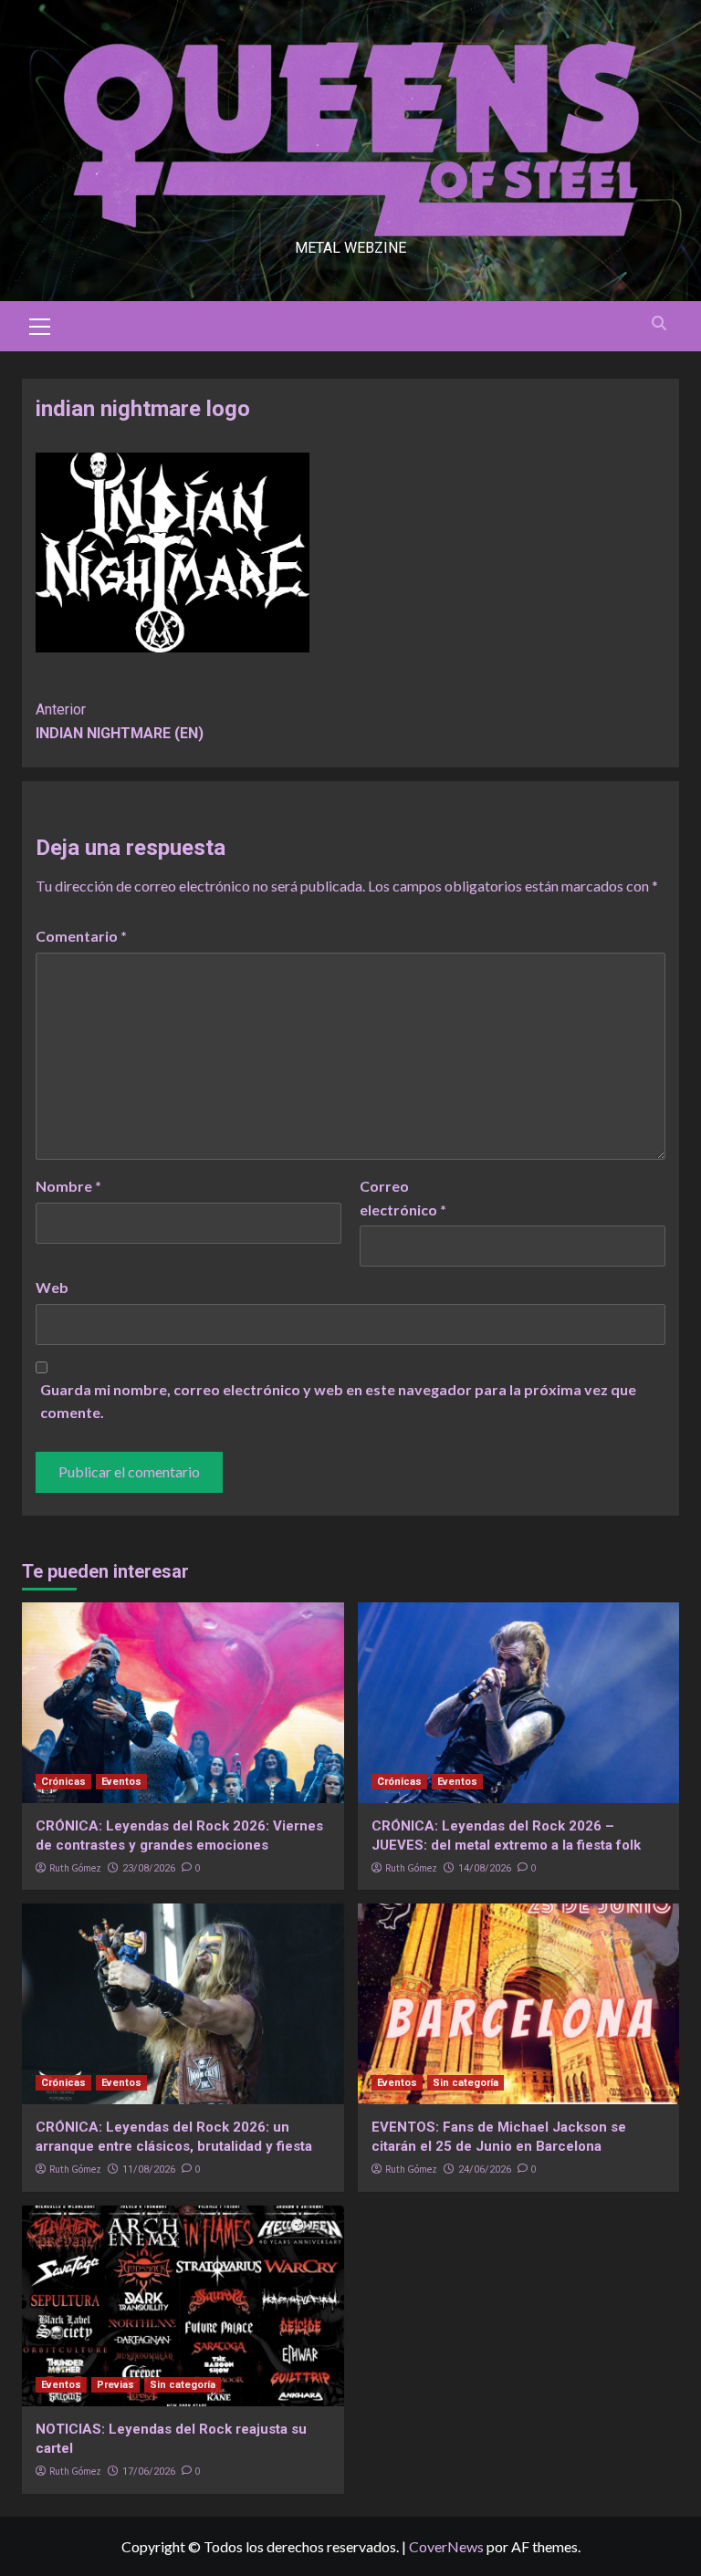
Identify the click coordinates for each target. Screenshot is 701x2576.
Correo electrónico (403, 1198)
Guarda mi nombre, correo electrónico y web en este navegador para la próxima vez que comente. (338, 1401)
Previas (115, 2385)
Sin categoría (466, 2083)
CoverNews (446, 2546)
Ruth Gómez (75, 1868)
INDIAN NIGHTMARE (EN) (120, 721)
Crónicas (63, 1782)
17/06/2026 (149, 2472)
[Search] (659, 323)
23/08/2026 (149, 1868)
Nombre (68, 1186)
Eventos (121, 1782)
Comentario (81, 936)
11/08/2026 (149, 2169)
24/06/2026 (485, 2169)
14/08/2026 (485, 1868)
